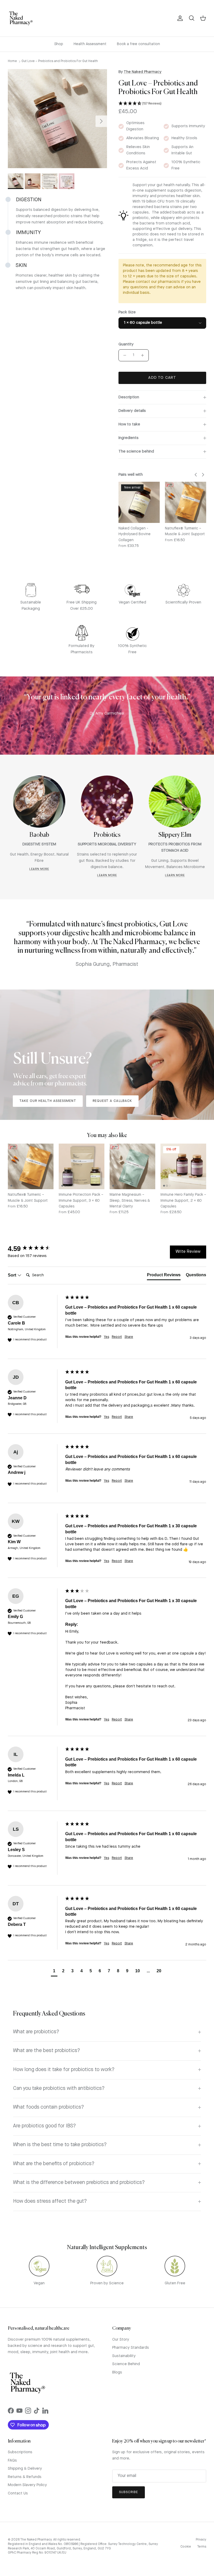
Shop (59, 44)
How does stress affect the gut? (50, 2201)
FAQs (12, 2461)
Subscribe (129, 2492)
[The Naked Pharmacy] (21, 18)
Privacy (201, 2540)
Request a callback (112, 1101)
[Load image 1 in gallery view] (57, 119)
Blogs (117, 2373)
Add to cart (162, 378)
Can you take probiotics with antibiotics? (59, 2089)
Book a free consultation (138, 44)
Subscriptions (20, 2452)
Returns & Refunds (25, 2477)
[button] (162, 104)
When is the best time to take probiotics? (60, 2145)
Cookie (186, 2547)
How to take (129, 425)
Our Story (121, 2340)
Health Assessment (90, 44)
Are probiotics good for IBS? (44, 2126)
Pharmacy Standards (131, 2348)
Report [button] (117, 1337)
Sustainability (124, 2356)
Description (129, 397)
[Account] (179, 18)
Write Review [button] (188, 1252)
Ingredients (129, 438)
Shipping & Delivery (25, 2469)
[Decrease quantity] (123, 355)
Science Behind (126, 2364)
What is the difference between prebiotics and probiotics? (79, 2183)
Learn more (39, 869)
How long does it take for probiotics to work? (64, 2070)
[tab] (164, 1276)
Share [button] (129, 1337)
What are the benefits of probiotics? (54, 2164)
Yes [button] (106, 1337)
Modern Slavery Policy (27, 2485)
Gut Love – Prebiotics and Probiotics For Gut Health (60, 61)
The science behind (136, 452)
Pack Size (127, 312)
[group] (35, 1249)
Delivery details (132, 411)
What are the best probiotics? (47, 2051)
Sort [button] (13, 1275)
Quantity (126, 344)
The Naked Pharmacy (143, 72)
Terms (202, 2547)
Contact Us (18, 2493)
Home (12, 61)
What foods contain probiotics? (49, 2107)
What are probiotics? (36, 2032)
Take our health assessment (48, 1101)
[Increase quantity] (144, 355)
